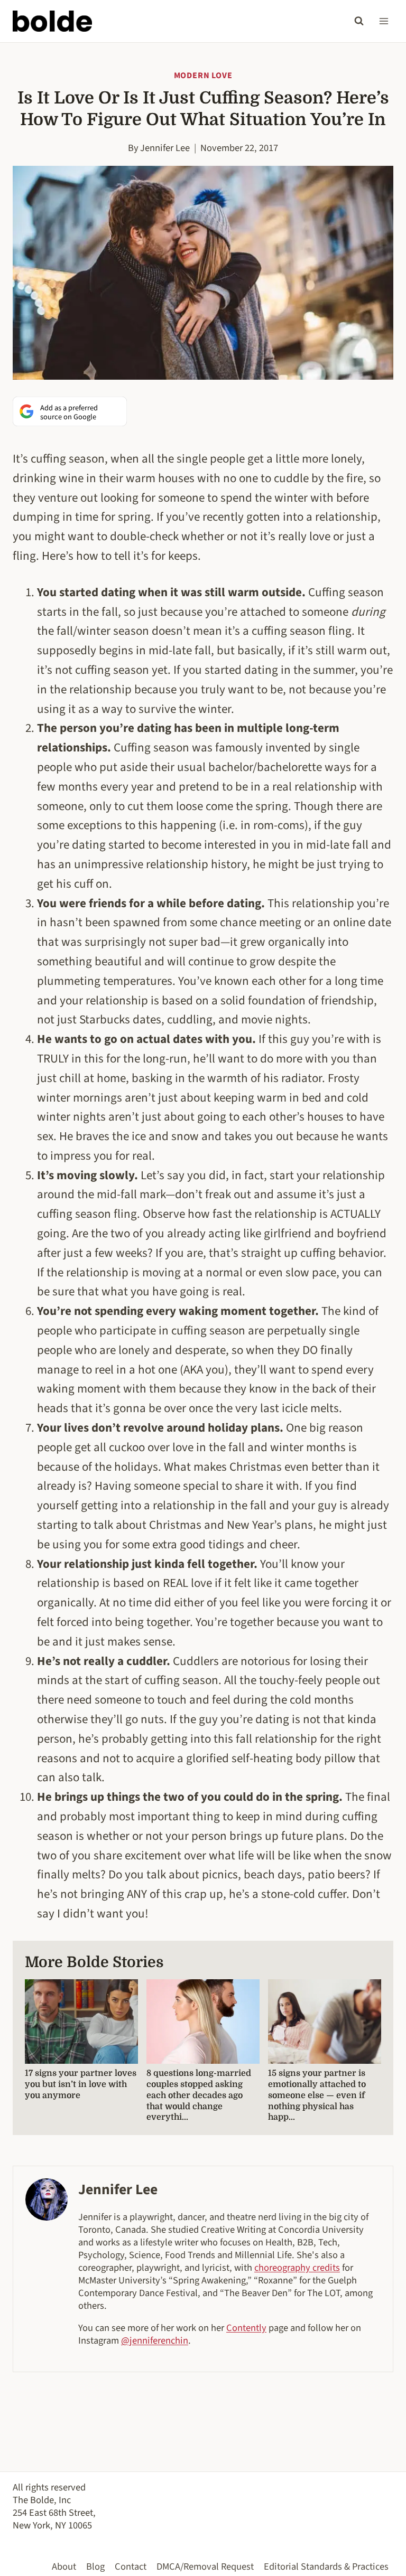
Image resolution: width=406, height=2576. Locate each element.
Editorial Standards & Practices (326, 2566)
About (64, 2566)
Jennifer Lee (165, 148)
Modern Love (203, 76)
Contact (131, 2566)
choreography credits (297, 2268)
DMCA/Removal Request (205, 2566)
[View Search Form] (359, 21)
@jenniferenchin (155, 2340)
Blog (95, 2566)
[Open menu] (384, 21)
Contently (246, 2328)
